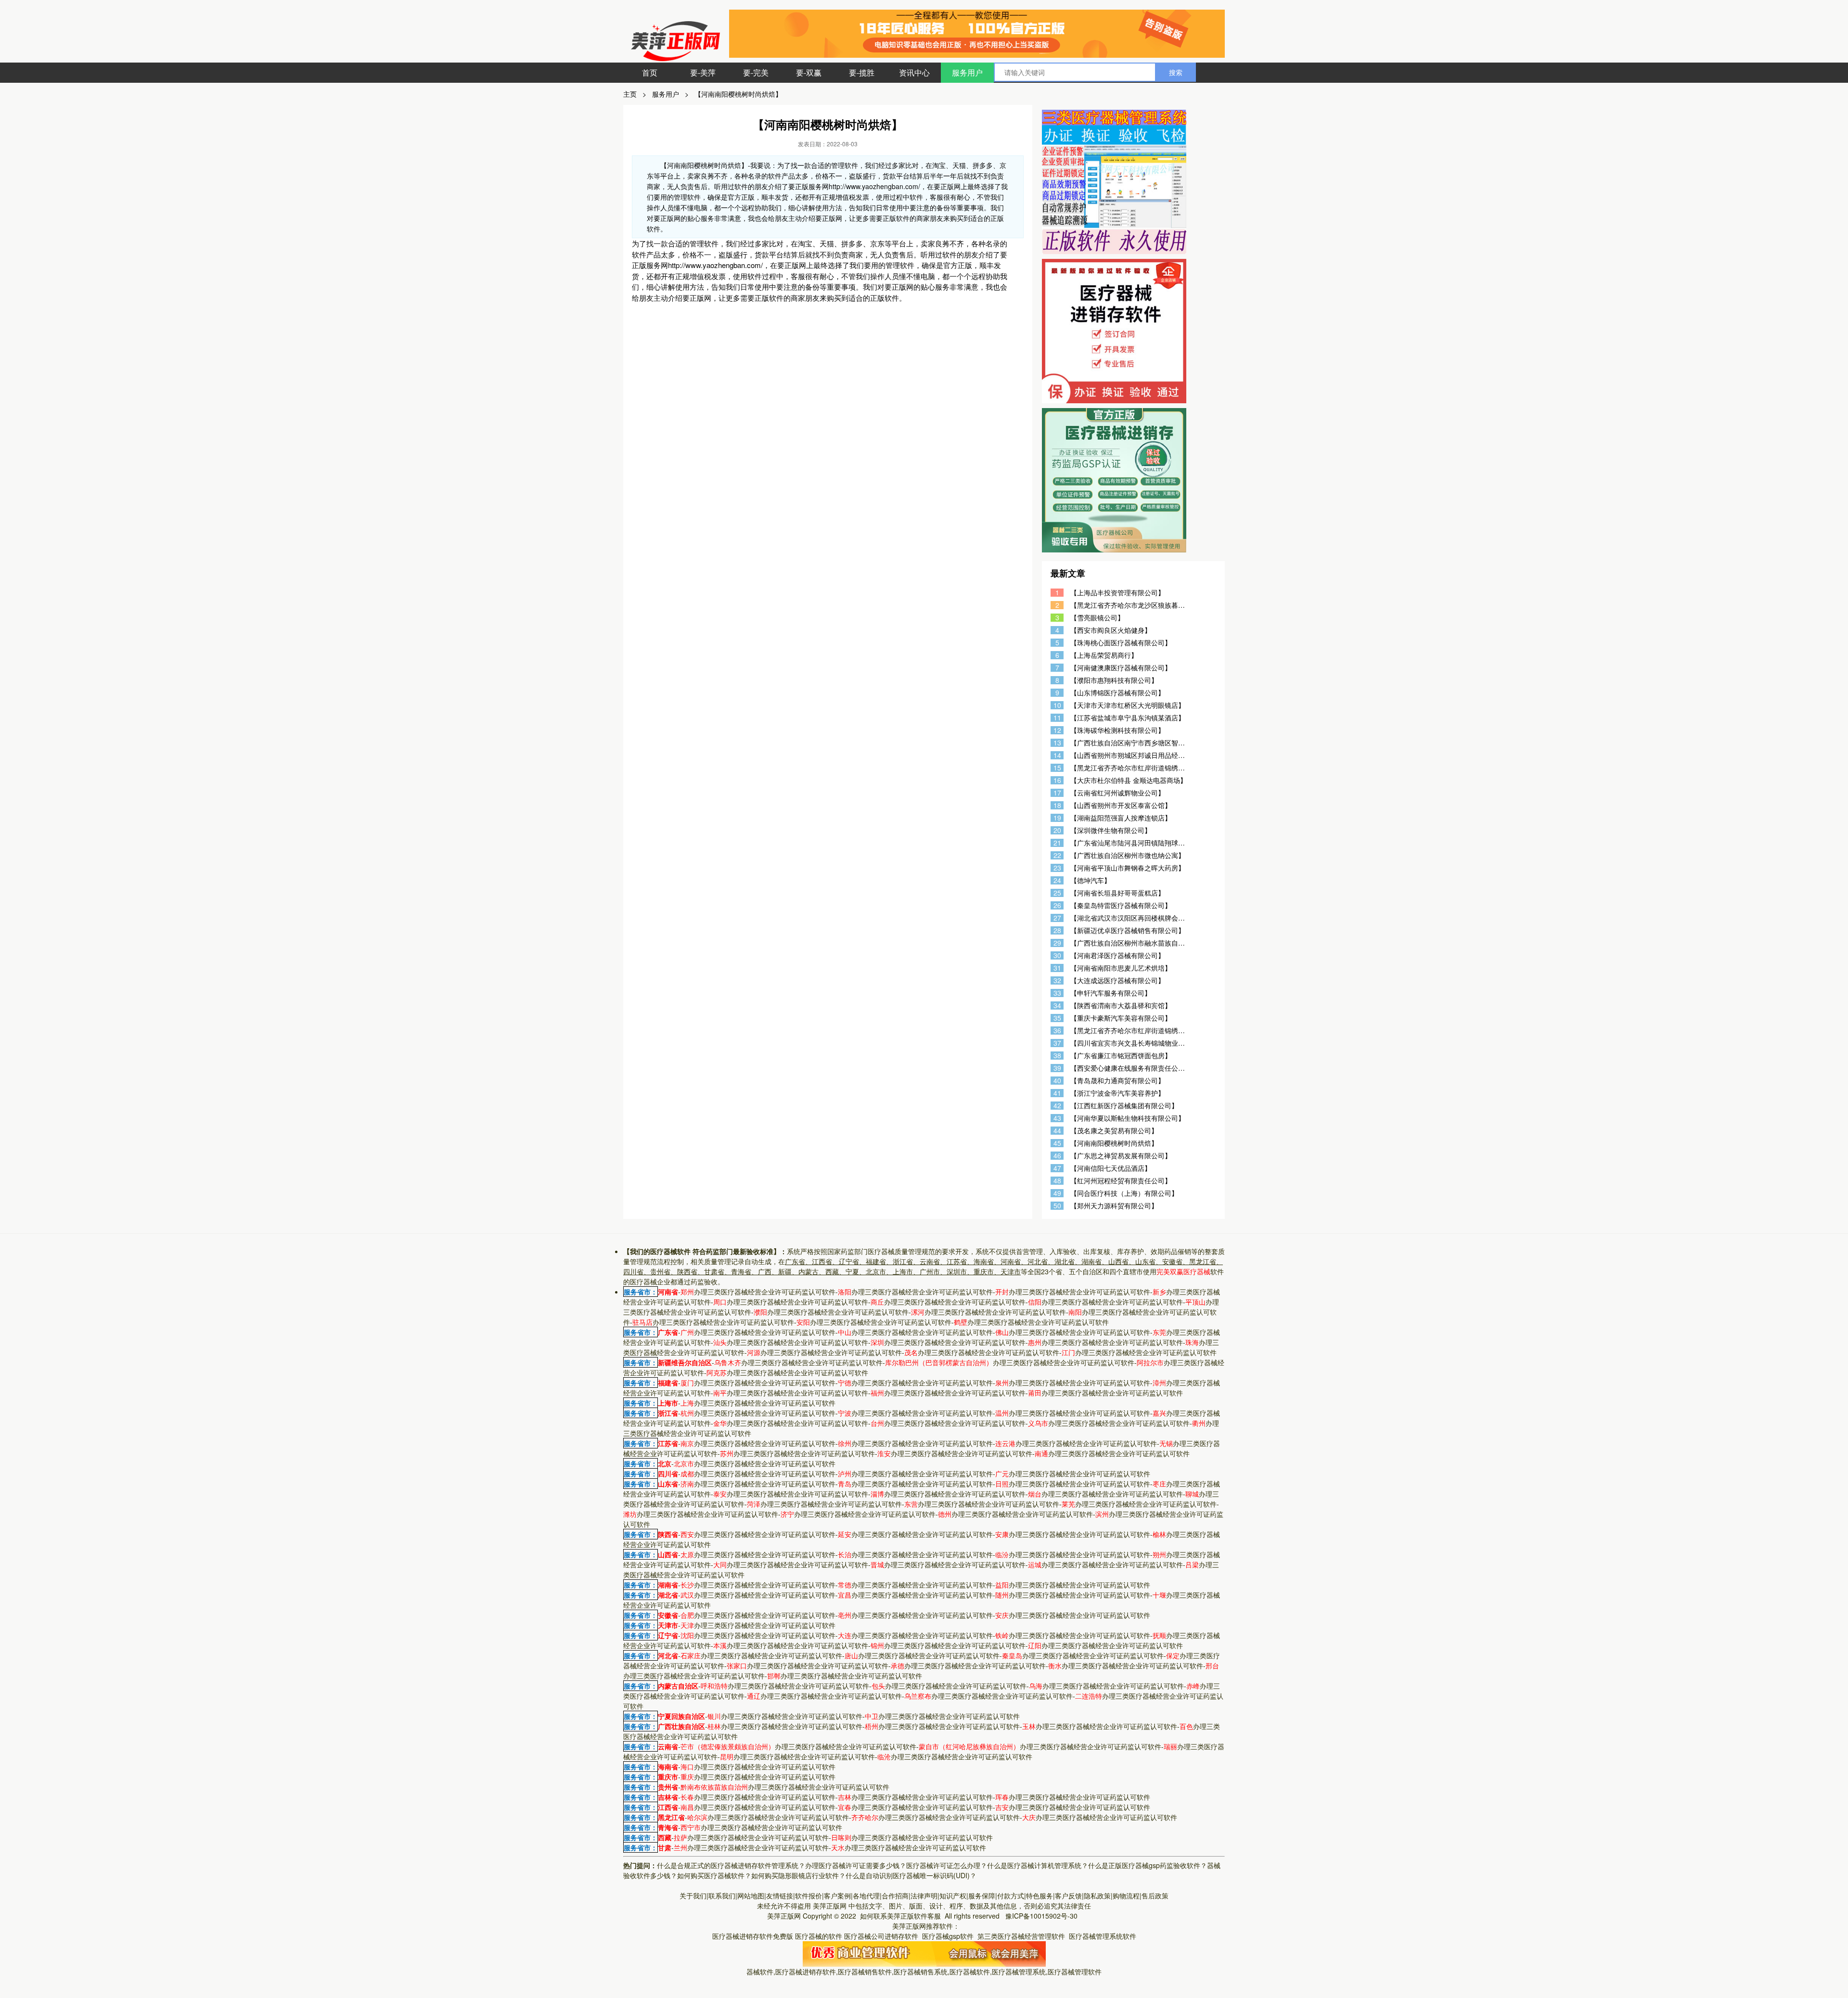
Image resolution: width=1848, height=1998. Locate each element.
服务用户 (967, 72)
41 (1057, 1093)
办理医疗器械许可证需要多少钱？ (856, 1865)
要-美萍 (703, 72)
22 (1057, 855)
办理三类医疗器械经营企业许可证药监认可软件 (758, 1292)
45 (1057, 1143)
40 (1057, 1081)
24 (1057, 880)
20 (1057, 830)
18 (1057, 805)
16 (1057, 780)
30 (1057, 955)
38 (1057, 1056)
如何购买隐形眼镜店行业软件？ (798, 1875)
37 (1057, 1043)
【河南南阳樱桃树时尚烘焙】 (738, 94)
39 (1057, 1068)
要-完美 (756, 72)
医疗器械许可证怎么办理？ (947, 1865)
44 (1057, 1131)
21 (1057, 843)
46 (1057, 1156)
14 (1057, 755)
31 (1057, 968)
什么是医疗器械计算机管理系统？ (1038, 1865)
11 (1057, 718)
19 (1057, 818)
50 (1057, 1206)
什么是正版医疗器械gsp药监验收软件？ (1148, 1865)
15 (1057, 768)
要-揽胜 (862, 72)
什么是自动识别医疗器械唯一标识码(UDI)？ (911, 1875)
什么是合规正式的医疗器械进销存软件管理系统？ (731, 1865)
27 (1057, 918)
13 (1057, 743)
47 (1057, 1168)
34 (1057, 1005)
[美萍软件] (924, 1953)
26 (1057, 905)
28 (1057, 930)
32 (1057, 980)
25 (1057, 893)
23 (1057, 868)
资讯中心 (914, 72)
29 (1057, 943)
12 (1057, 730)
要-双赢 (809, 72)
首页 (650, 72)
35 (1057, 1018)
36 (1057, 1031)
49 (1057, 1193)
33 (1057, 993)
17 (1057, 793)
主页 (630, 94)
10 (1057, 705)
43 (1057, 1118)
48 (1057, 1181)
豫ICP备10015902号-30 (1041, 1916)
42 (1057, 1106)
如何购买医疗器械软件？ (714, 1875)
